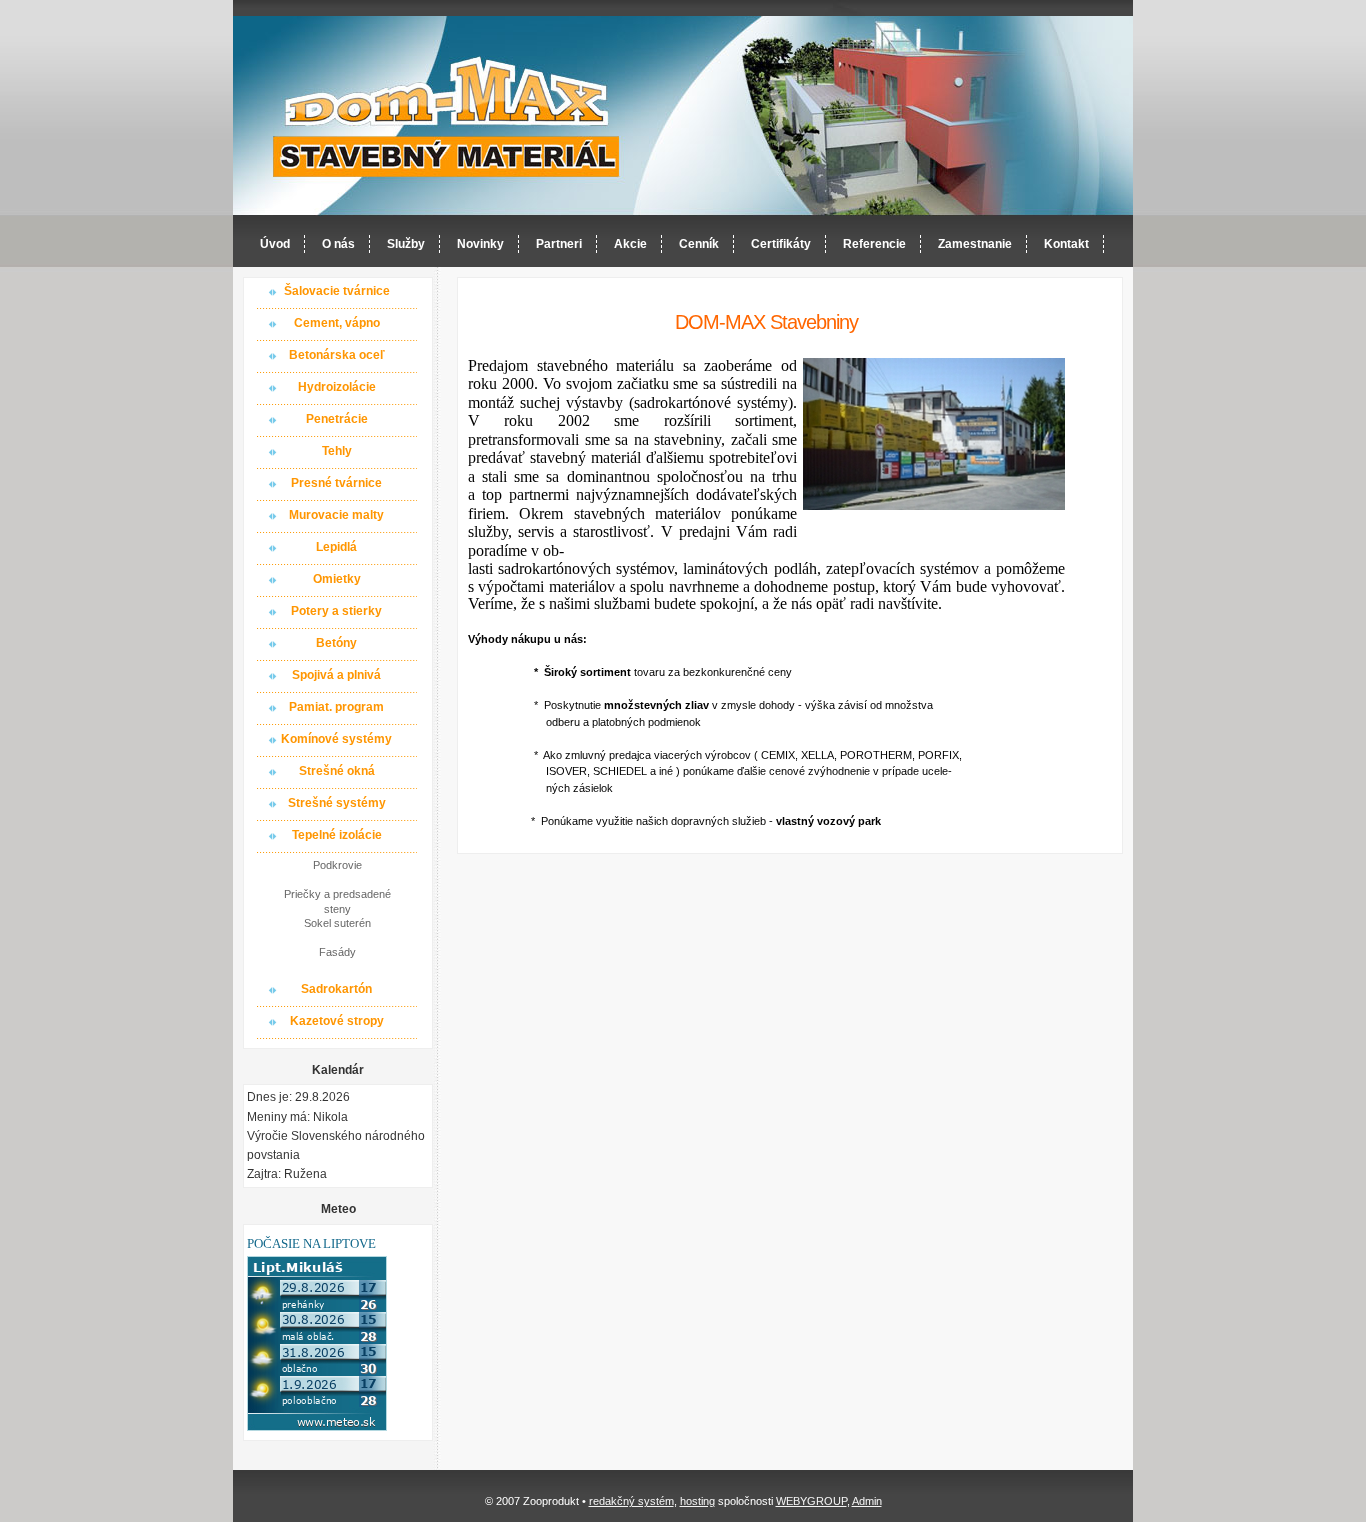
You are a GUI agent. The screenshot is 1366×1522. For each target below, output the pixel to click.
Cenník (699, 244)
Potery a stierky (336, 611)
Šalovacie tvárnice (337, 291)
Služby (406, 244)
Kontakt (1066, 244)
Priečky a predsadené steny (337, 901)
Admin (867, 1501)
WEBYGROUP (811, 1501)
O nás (338, 244)
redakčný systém (631, 1501)
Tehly (337, 451)
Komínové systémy (336, 739)
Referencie (874, 244)
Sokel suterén (337, 923)
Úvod (275, 244)
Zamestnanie (975, 244)
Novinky (480, 244)
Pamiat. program (336, 707)
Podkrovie (337, 865)
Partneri (559, 244)
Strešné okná (337, 771)
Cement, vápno (337, 323)
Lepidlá (336, 547)
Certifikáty (781, 244)
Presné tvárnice (336, 483)
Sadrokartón (336, 989)
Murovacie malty (336, 515)
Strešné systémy (337, 803)
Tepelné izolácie (337, 835)
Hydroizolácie (337, 387)
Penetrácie (337, 419)
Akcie (630, 244)
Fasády (337, 952)
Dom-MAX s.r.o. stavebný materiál (447, 116)
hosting (697, 1501)
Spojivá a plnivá (336, 675)
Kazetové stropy (337, 1021)
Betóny (336, 643)
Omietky (337, 579)
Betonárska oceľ (337, 355)
